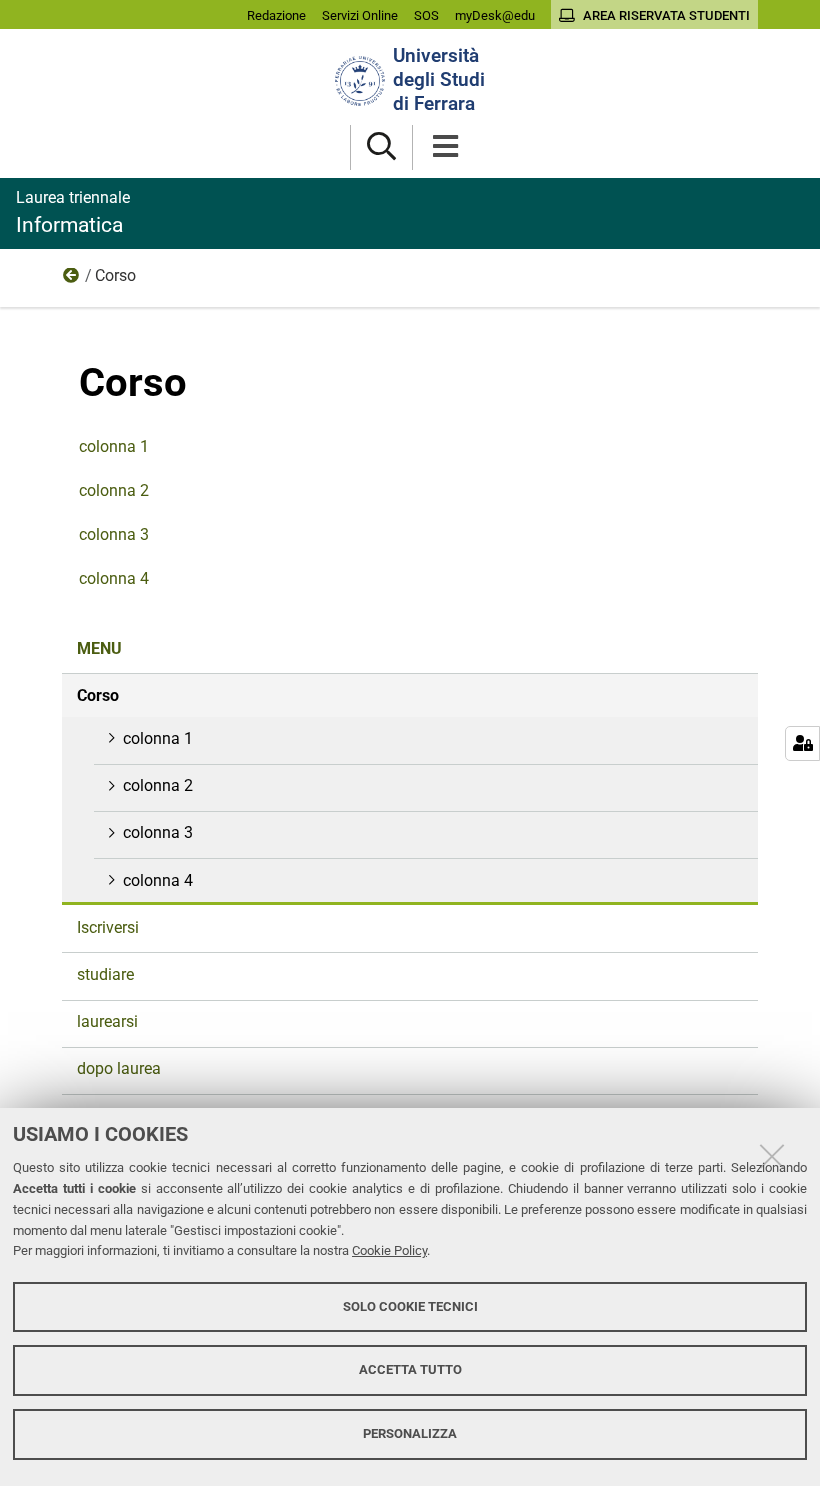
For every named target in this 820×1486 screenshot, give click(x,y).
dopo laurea (119, 1068)
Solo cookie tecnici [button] (410, 1306)
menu (72, 280)
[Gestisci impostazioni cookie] (802, 743)
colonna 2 (114, 490)
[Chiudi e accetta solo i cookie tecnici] (772, 1156)
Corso (98, 695)
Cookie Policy (389, 1250)
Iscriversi (108, 927)
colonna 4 (114, 578)
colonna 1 (114, 446)
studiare (105, 974)
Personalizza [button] (410, 1433)
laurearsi (107, 1021)
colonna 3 (114, 534)
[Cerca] (381, 147)
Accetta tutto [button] (410, 1369)
